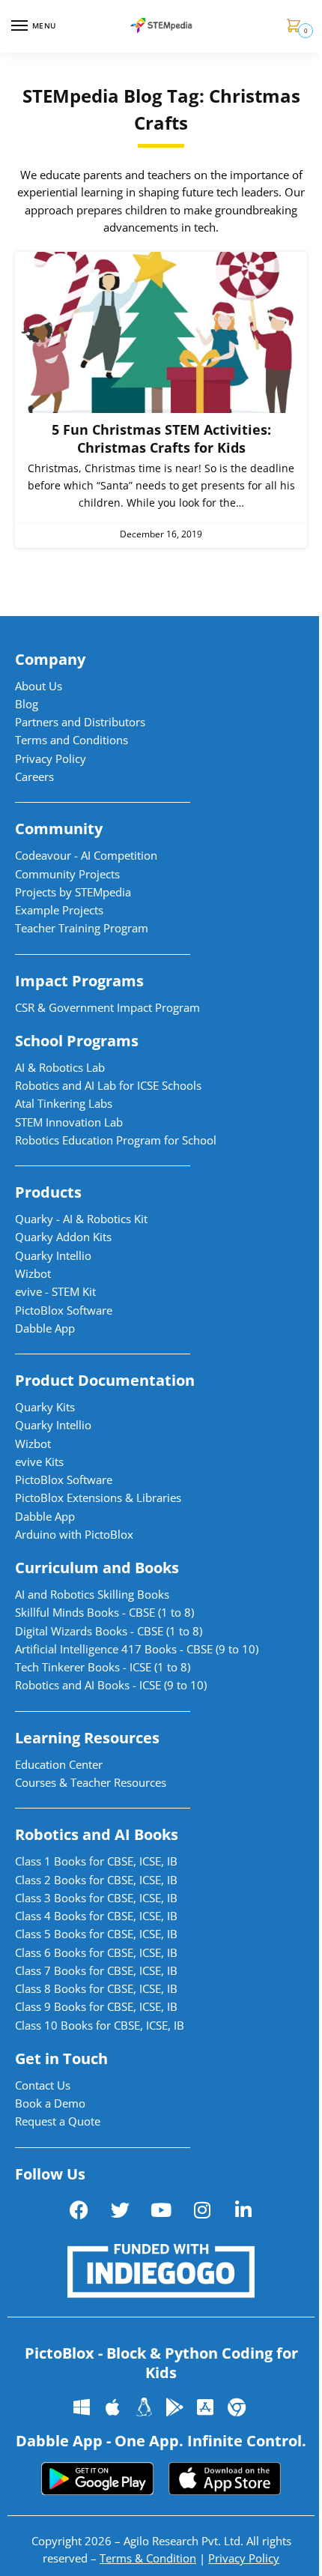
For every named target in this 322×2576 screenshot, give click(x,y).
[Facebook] (79, 2210)
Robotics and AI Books (97, 1834)
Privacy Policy (244, 2558)
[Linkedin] (243, 2210)
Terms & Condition (148, 2558)
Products (48, 1192)
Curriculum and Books (97, 1568)
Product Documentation (105, 1380)
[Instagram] (202, 2210)
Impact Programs (79, 981)
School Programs (77, 1041)
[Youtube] (161, 2210)
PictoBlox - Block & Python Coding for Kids (161, 2363)
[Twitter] (120, 2210)
